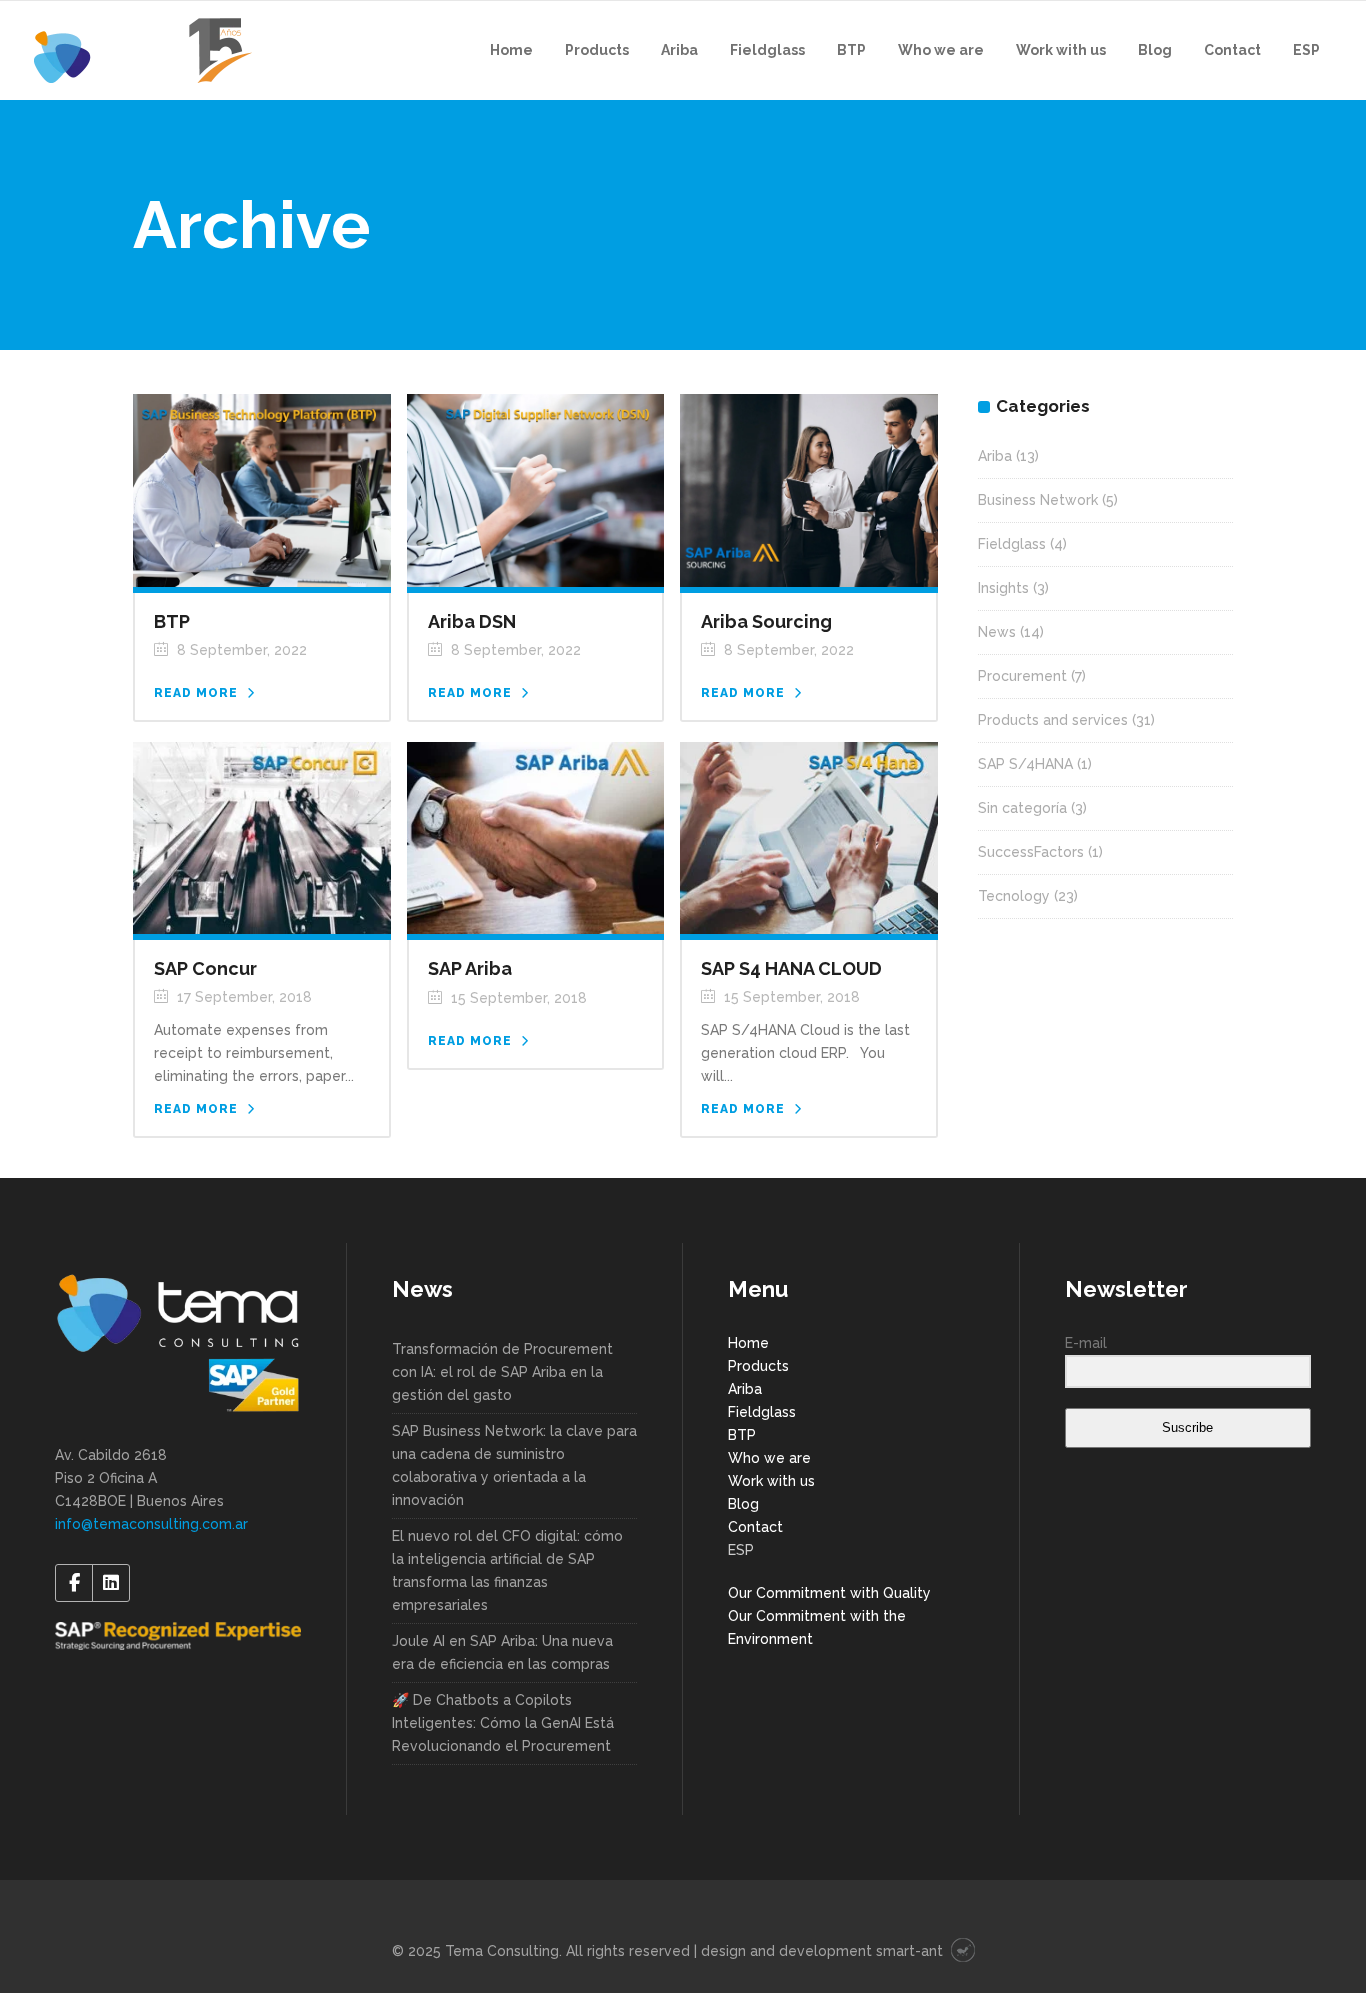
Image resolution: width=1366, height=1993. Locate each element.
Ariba (995, 456)
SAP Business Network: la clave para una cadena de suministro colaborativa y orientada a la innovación (514, 1465)
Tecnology (1014, 896)
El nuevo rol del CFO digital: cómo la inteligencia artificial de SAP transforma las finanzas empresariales (507, 1570)
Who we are (769, 1458)
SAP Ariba (470, 968)
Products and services (1053, 720)
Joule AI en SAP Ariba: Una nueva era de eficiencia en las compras (502, 1652)
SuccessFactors (1031, 852)
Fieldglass (1012, 544)
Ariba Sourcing (766, 621)
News (997, 632)
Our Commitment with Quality (829, 1593)
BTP (172, 621)
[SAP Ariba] (536, 837)
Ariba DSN (472, 621)
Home (748, 1343)
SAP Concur (205, 968)
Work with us (771, 1481)
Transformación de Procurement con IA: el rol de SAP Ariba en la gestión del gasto (502, 1372)
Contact (755, 1527)
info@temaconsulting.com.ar (151, 1524)
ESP (741, 1550)
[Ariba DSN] (536, 489)
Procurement (1022, 676)
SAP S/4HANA (1025, 764)
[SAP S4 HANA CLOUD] (809, 837)
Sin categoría (1022, 808)
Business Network (1038, 500)
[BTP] (262, 489)
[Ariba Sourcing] (809, 489)
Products (758, 1366)
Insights (1003, 588)
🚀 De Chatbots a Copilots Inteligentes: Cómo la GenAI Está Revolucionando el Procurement (503, 1723)
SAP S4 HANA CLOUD (791, 968)
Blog (743, 1504)
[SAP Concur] (262, 837)
